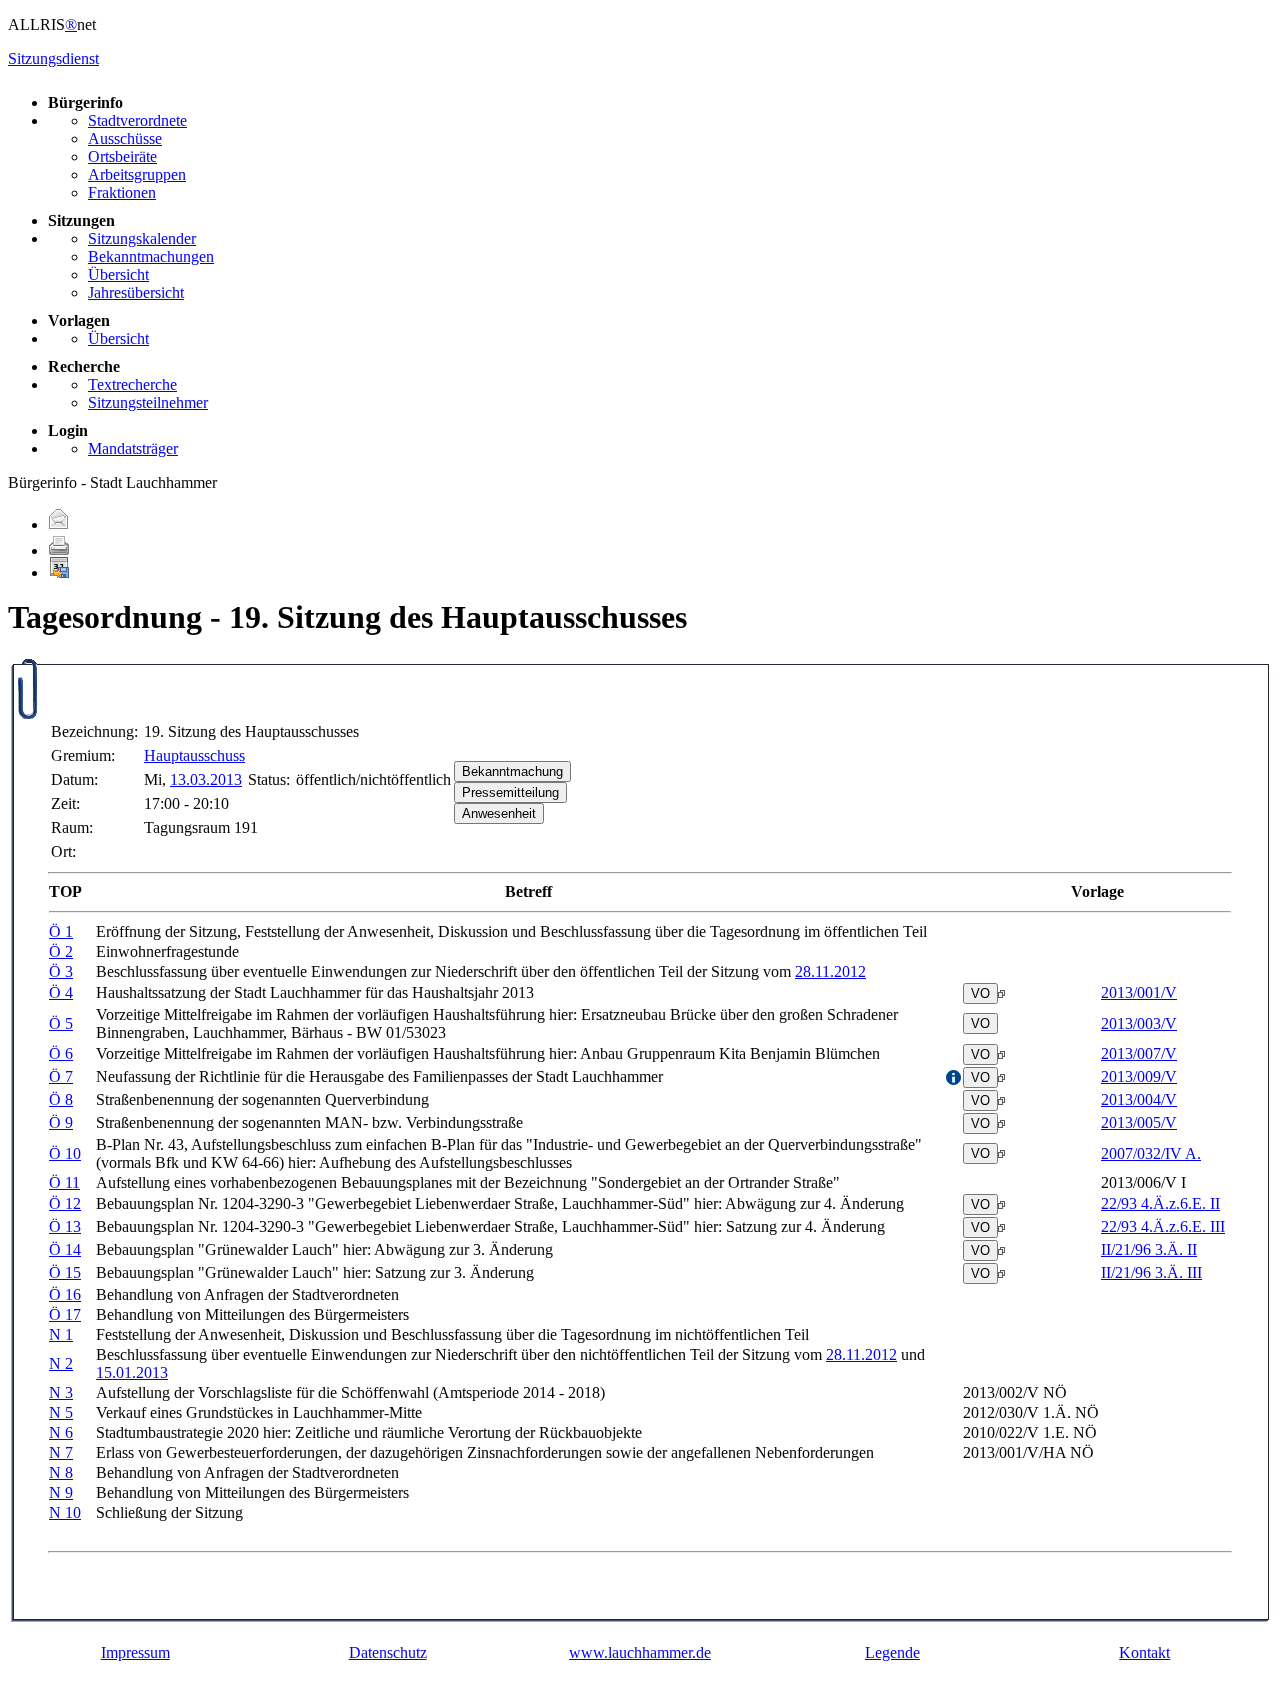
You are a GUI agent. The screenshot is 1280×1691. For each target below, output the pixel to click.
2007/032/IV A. (1151, 1153)
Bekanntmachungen (151, 256)
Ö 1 (61, 931)
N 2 (61, 1363)
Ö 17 (65, 1314)
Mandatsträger (133, 448)
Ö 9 (61, 1122)
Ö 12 (65, 1203)
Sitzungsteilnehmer (148, 402)
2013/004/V (1139, 1099)
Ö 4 (61, 992)
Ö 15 (65, 1272)
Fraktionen (122, 192)
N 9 (61, 1492)
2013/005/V (1139, 1122)
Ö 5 (61, 1023)
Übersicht (118, 274)
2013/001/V (1139, 992)
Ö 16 (65, 1294)
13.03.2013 (206, 779)
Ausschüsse (125, 138)
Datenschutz (388, 1652)
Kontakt (1144, 1652)
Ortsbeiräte (122, 156)
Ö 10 (65, 1153)
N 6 (61, 1432)
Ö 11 (64, 1182)
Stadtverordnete (137, 120)
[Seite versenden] (59, 524)
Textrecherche (132, 384)
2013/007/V (1139, 1053)
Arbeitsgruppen (137, 174)
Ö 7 (61, 1076)
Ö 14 (65, 1249)
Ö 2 (61, 951)
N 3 (61, 1392)
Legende (892, 1652)
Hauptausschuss (194, 755)
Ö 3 (61, 971)
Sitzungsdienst (53, 58)
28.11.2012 (830, 971)
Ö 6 (61, 1053)
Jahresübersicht (136, 292)
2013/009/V (1139, 1076)
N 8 (61, 1472)
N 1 (61, 1334)
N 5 (61, 1412)
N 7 (61, 1452)
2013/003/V (1139, 1023)
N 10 (65, 1512)
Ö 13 (65, 1226)
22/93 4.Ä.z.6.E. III (1163, 1226)
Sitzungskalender (142, 238)
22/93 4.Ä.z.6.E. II (1160, 1203)
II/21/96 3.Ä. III (1151, 1272)
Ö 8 (61, 1099)
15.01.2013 (132, 1372)
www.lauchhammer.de (640, 1652)
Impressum (135, 1652)
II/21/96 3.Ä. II (1149, 1249)
